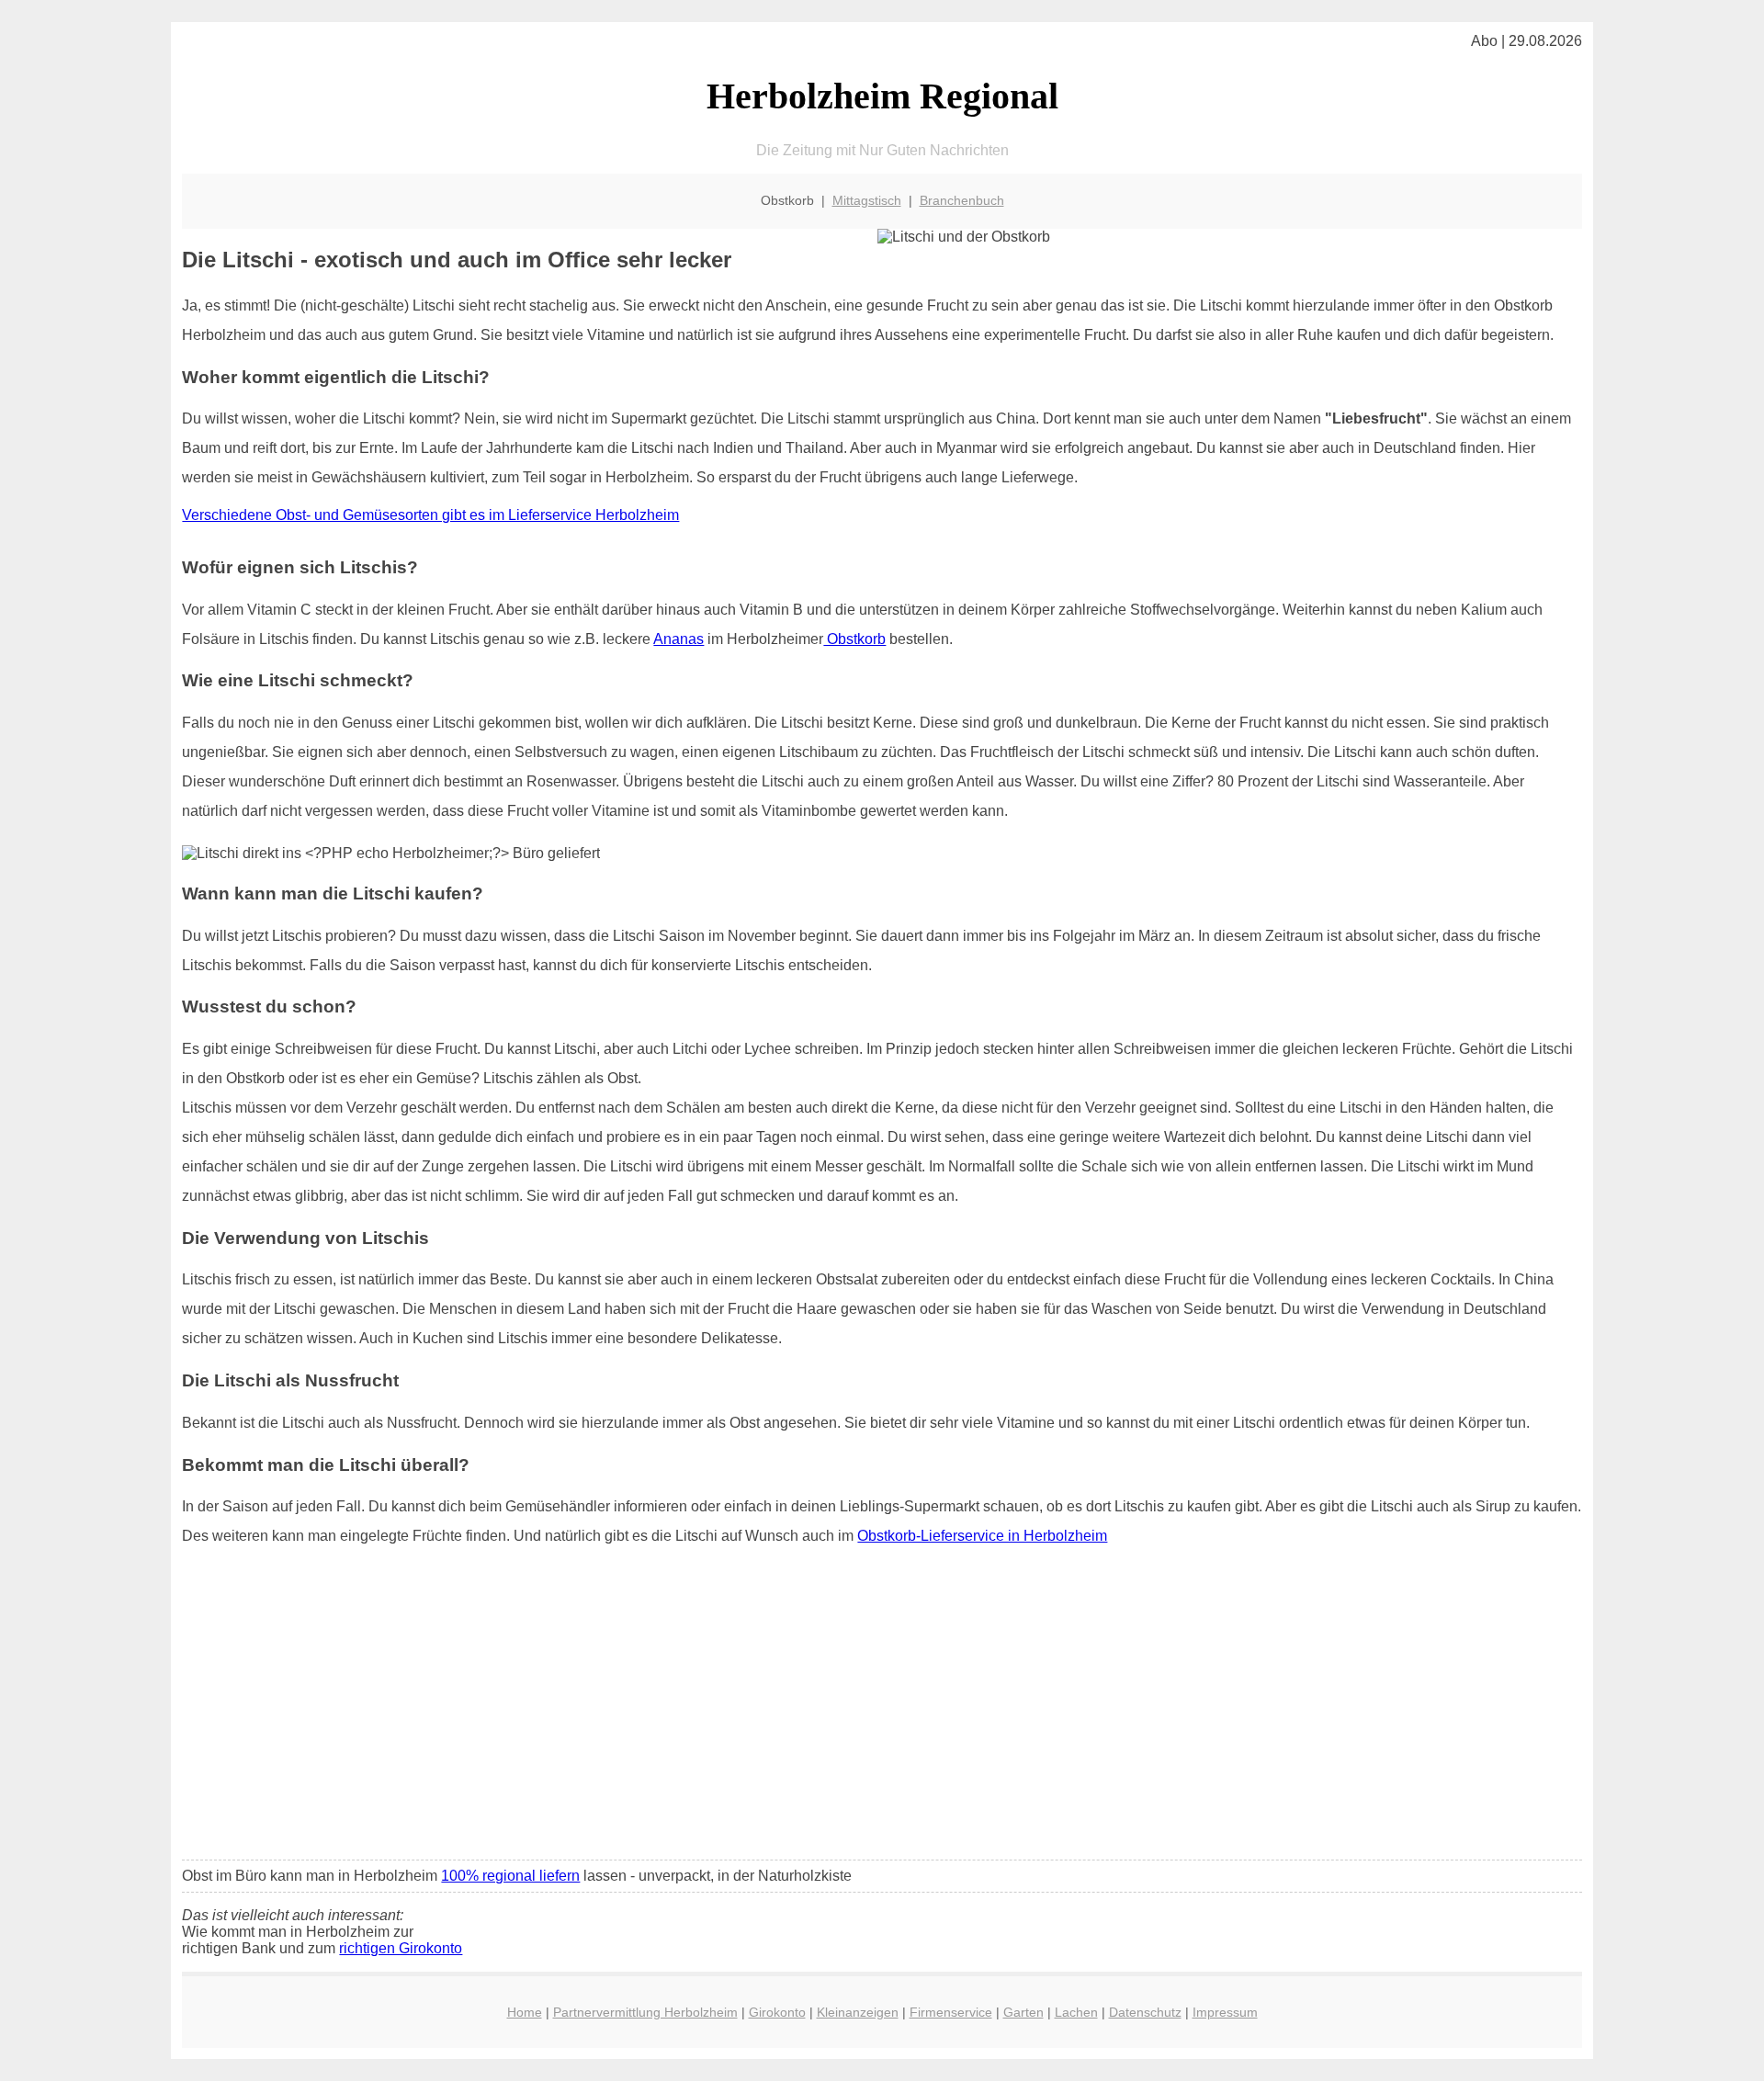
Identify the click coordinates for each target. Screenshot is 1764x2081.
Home (525, 2012)
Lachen (1076, 2012)
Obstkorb (854, 639)
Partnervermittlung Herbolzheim (645, 2012)
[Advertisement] (882, 1709)
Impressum (1225, 2012)
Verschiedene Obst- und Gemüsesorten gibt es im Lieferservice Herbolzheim (430, 515)
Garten (1023, 2012)
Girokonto (777, 2012)
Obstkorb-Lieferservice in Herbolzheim (982, 1536)
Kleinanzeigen (858, 2012)
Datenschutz (1145, 2012)
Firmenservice (951, 2012)
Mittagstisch (867, 200)
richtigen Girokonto (401, 1948)
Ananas (678, 639)
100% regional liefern (510, 1876)
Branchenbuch (962, 200)
